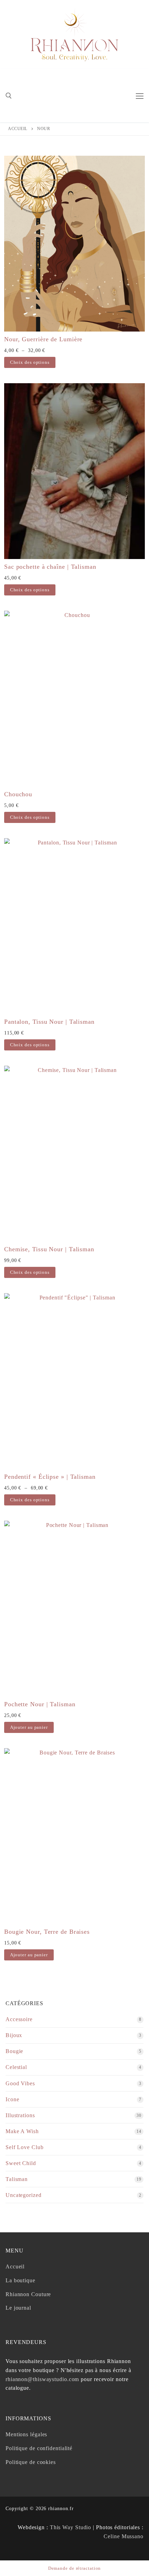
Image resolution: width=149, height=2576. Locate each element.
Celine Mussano (124, 2536)
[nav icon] (140, 96)
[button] (29, 1727)
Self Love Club (25, 2147)
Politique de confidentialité (39, 2448)
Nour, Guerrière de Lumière (43, 339)
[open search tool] (9, 96)
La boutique (20, 2280)
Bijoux (14, 2035)
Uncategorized (24, 2195)
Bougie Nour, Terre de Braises (47, 1932)
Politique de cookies (31, 2462)
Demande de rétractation (75, 2568)
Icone (12, 2099)
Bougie (14, 2051)
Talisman (17, 2179)
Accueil (18, 129)
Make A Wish (22, 2131)
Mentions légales (26, 2434)
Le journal (18, 2308)
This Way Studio (71, 2527)
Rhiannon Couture (28, 2294)
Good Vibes (20, 2083)
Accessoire (19, 2019)
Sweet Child (21, 2163)
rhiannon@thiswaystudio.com (42, 2379)
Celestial (16, 2067)
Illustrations (20, 2115)
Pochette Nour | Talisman (40, 1704)
